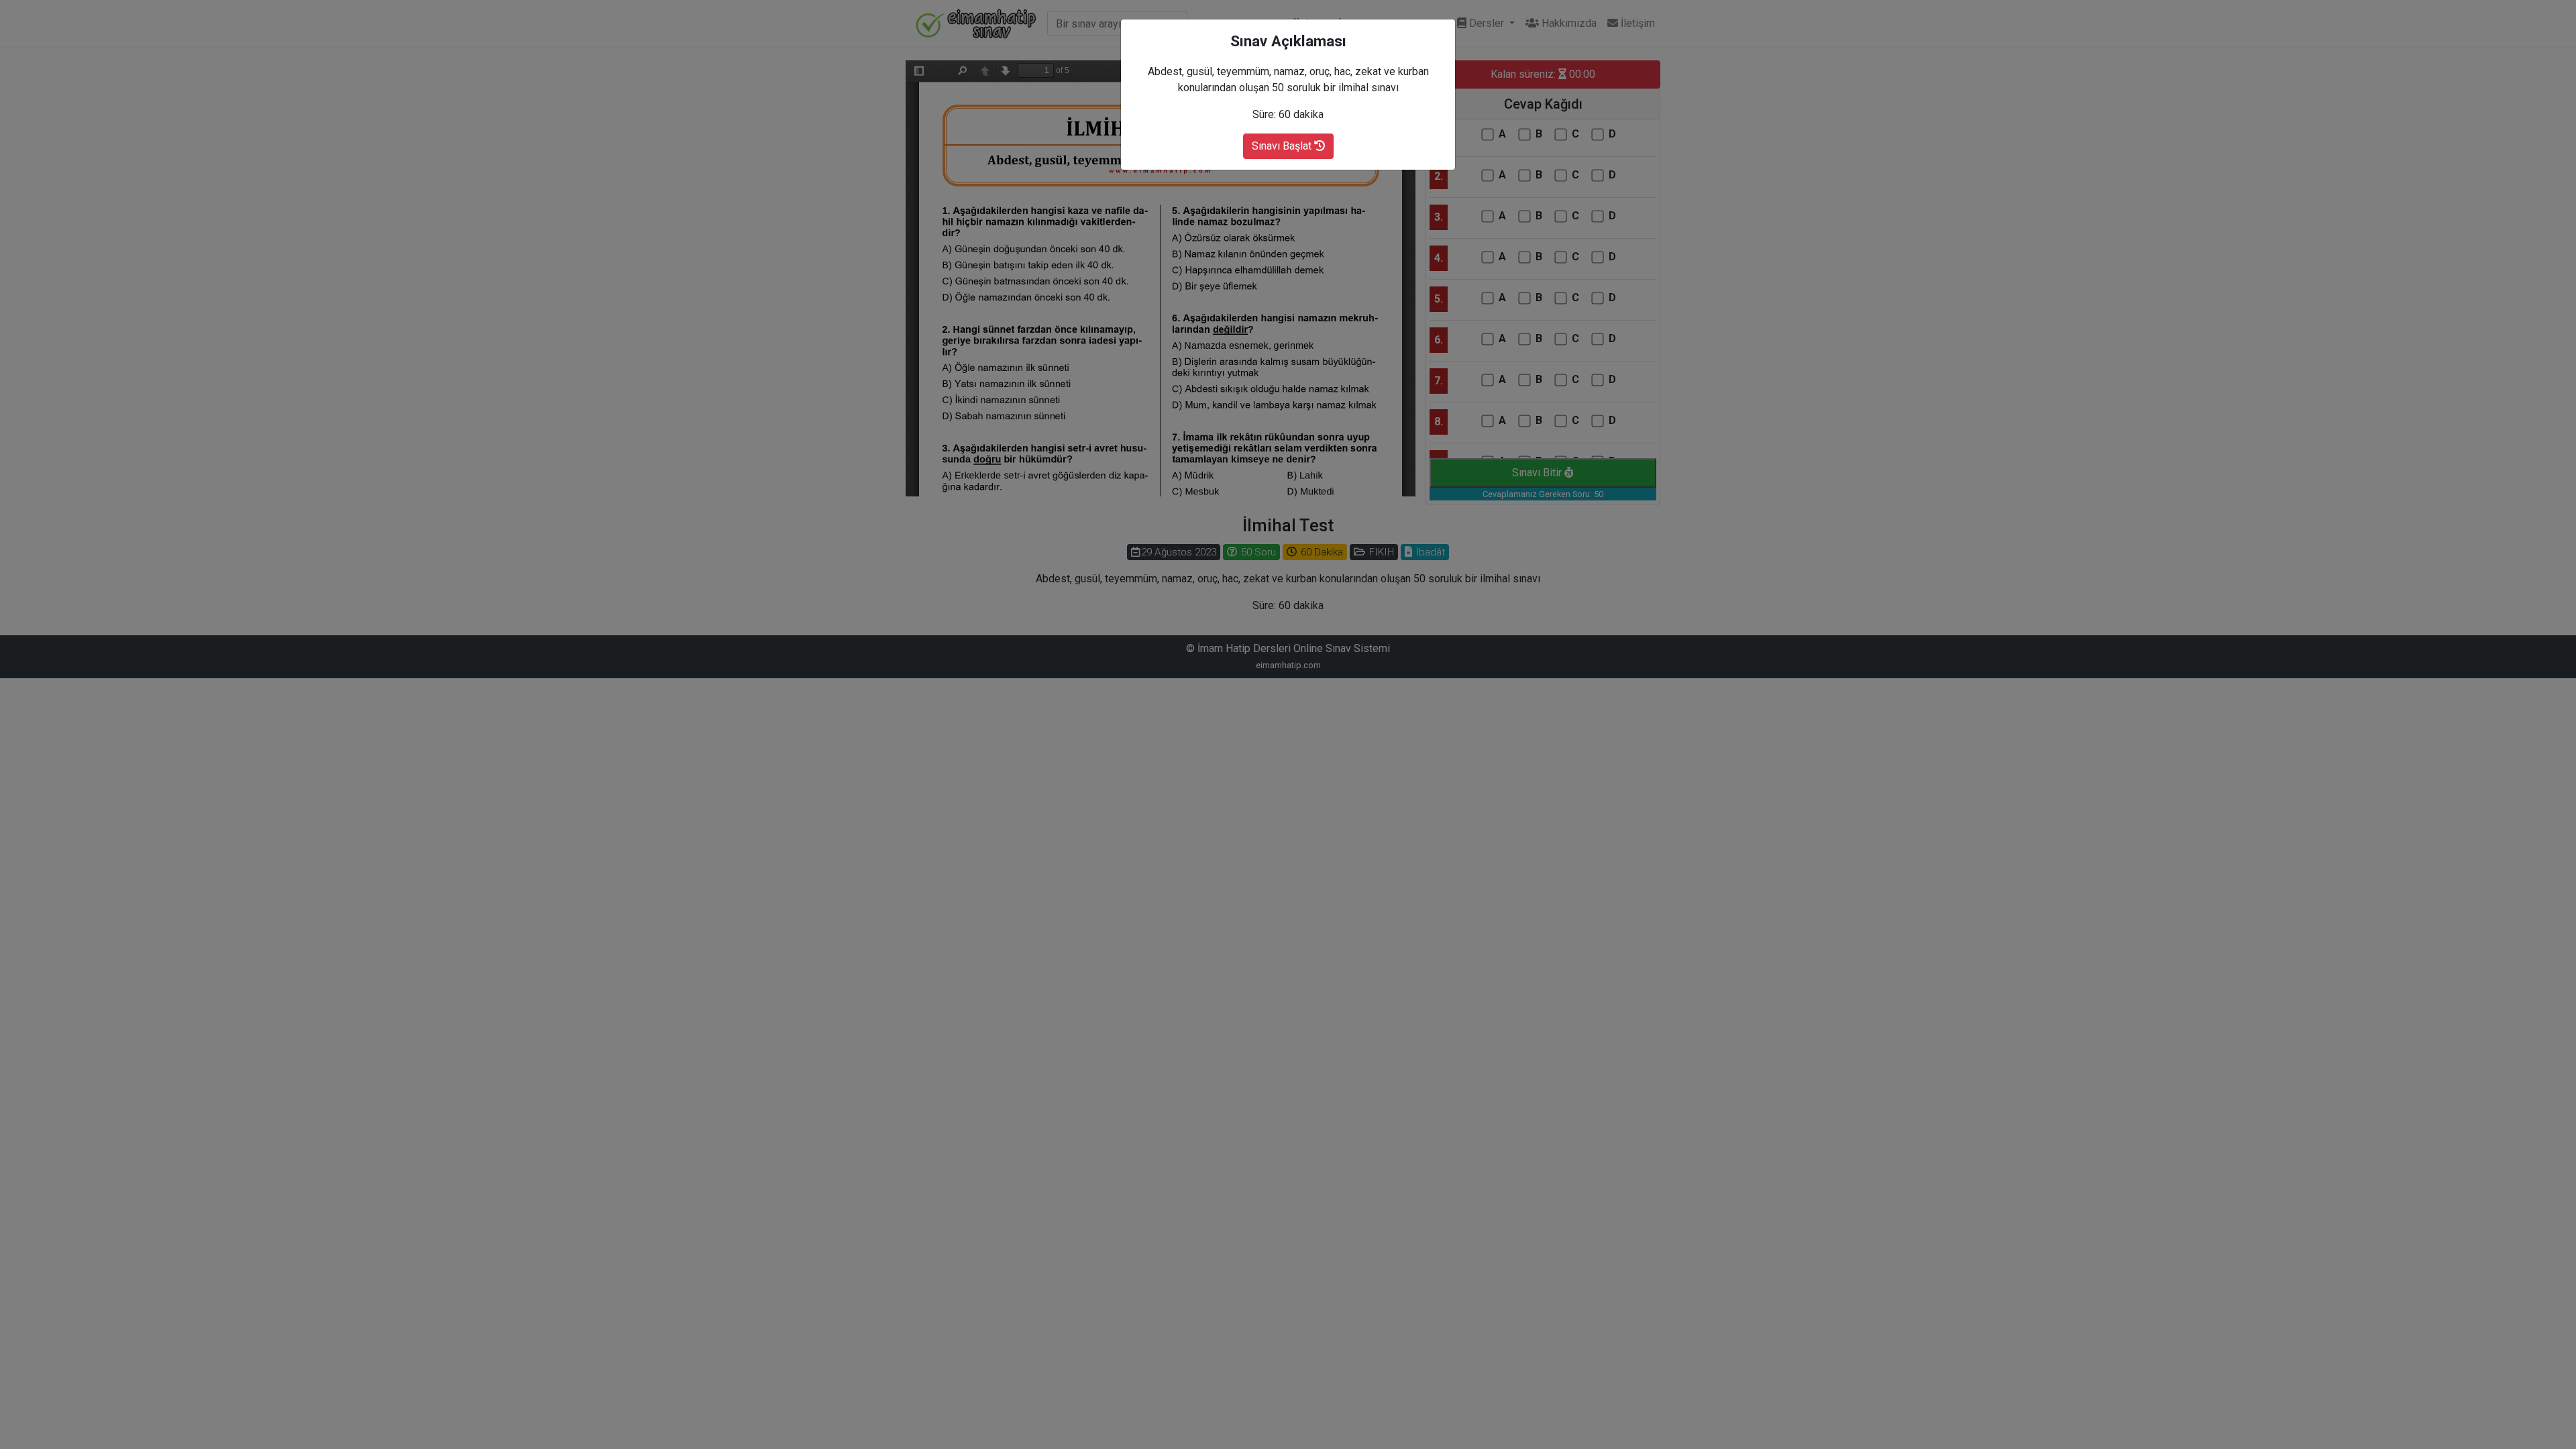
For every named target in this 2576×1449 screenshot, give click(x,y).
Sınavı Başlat (1283, 146)
